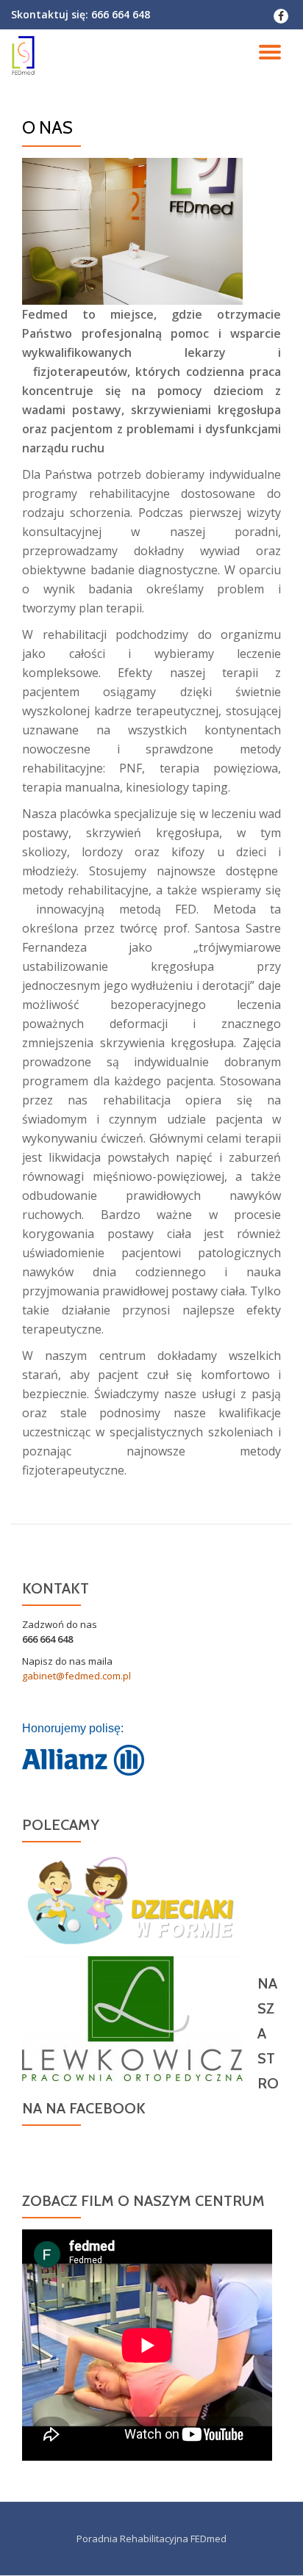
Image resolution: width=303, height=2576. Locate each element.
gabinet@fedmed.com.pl (76, 1676)
